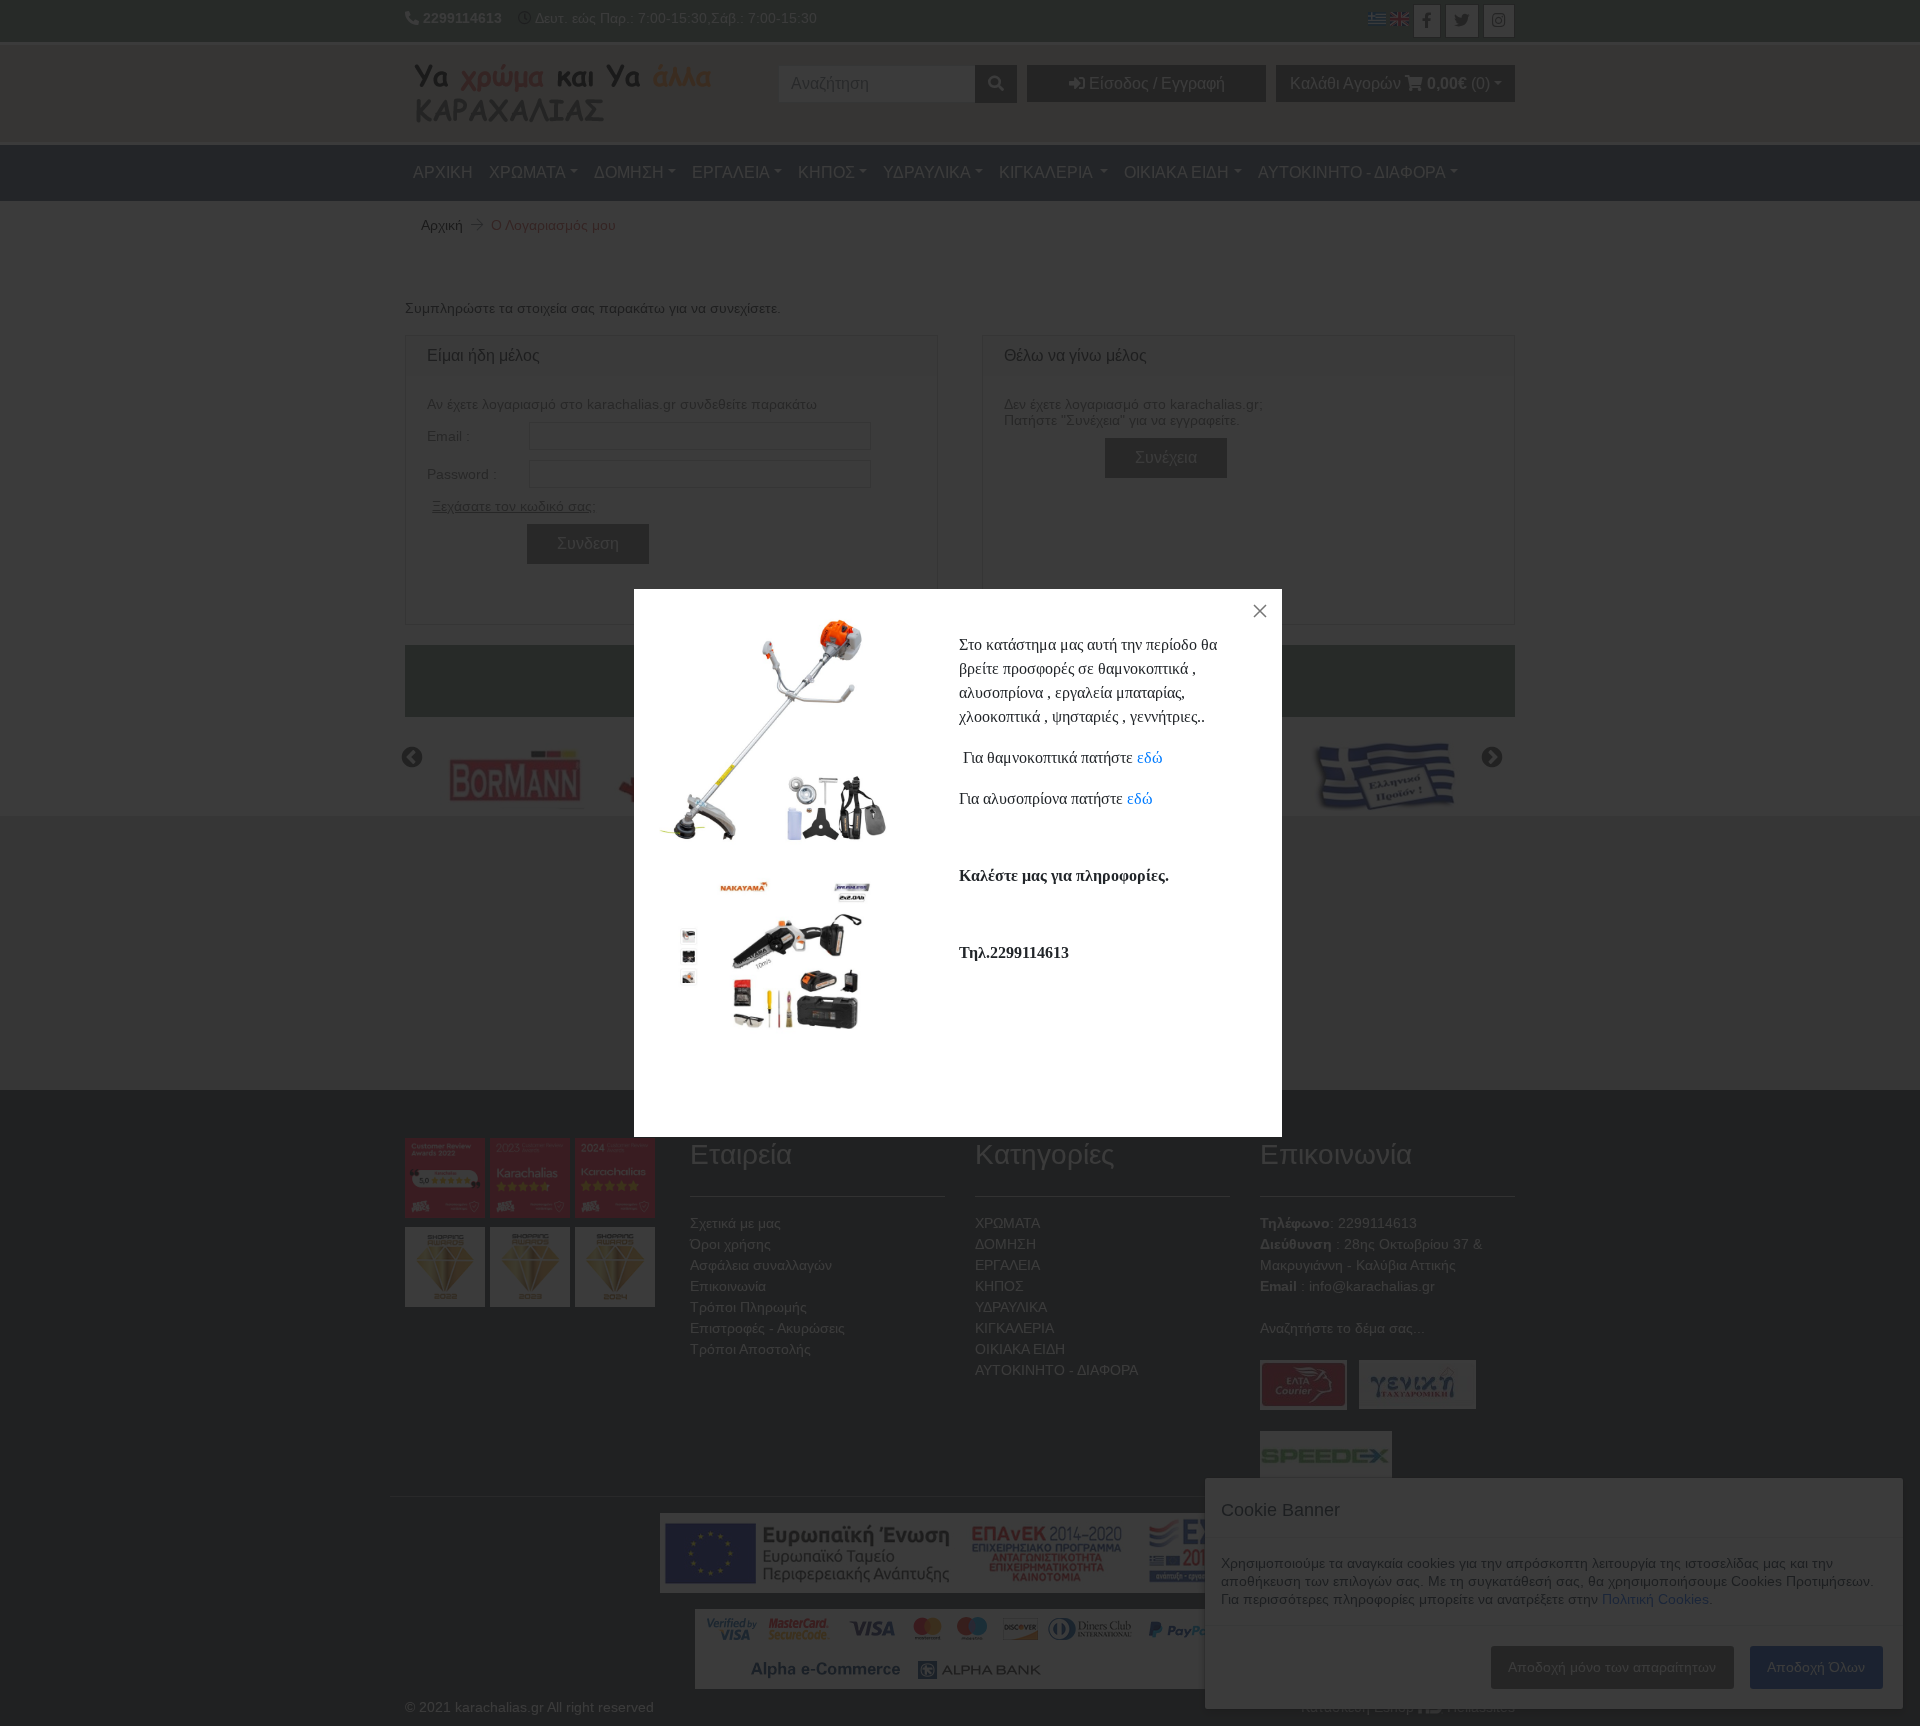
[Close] (1260, 611)
